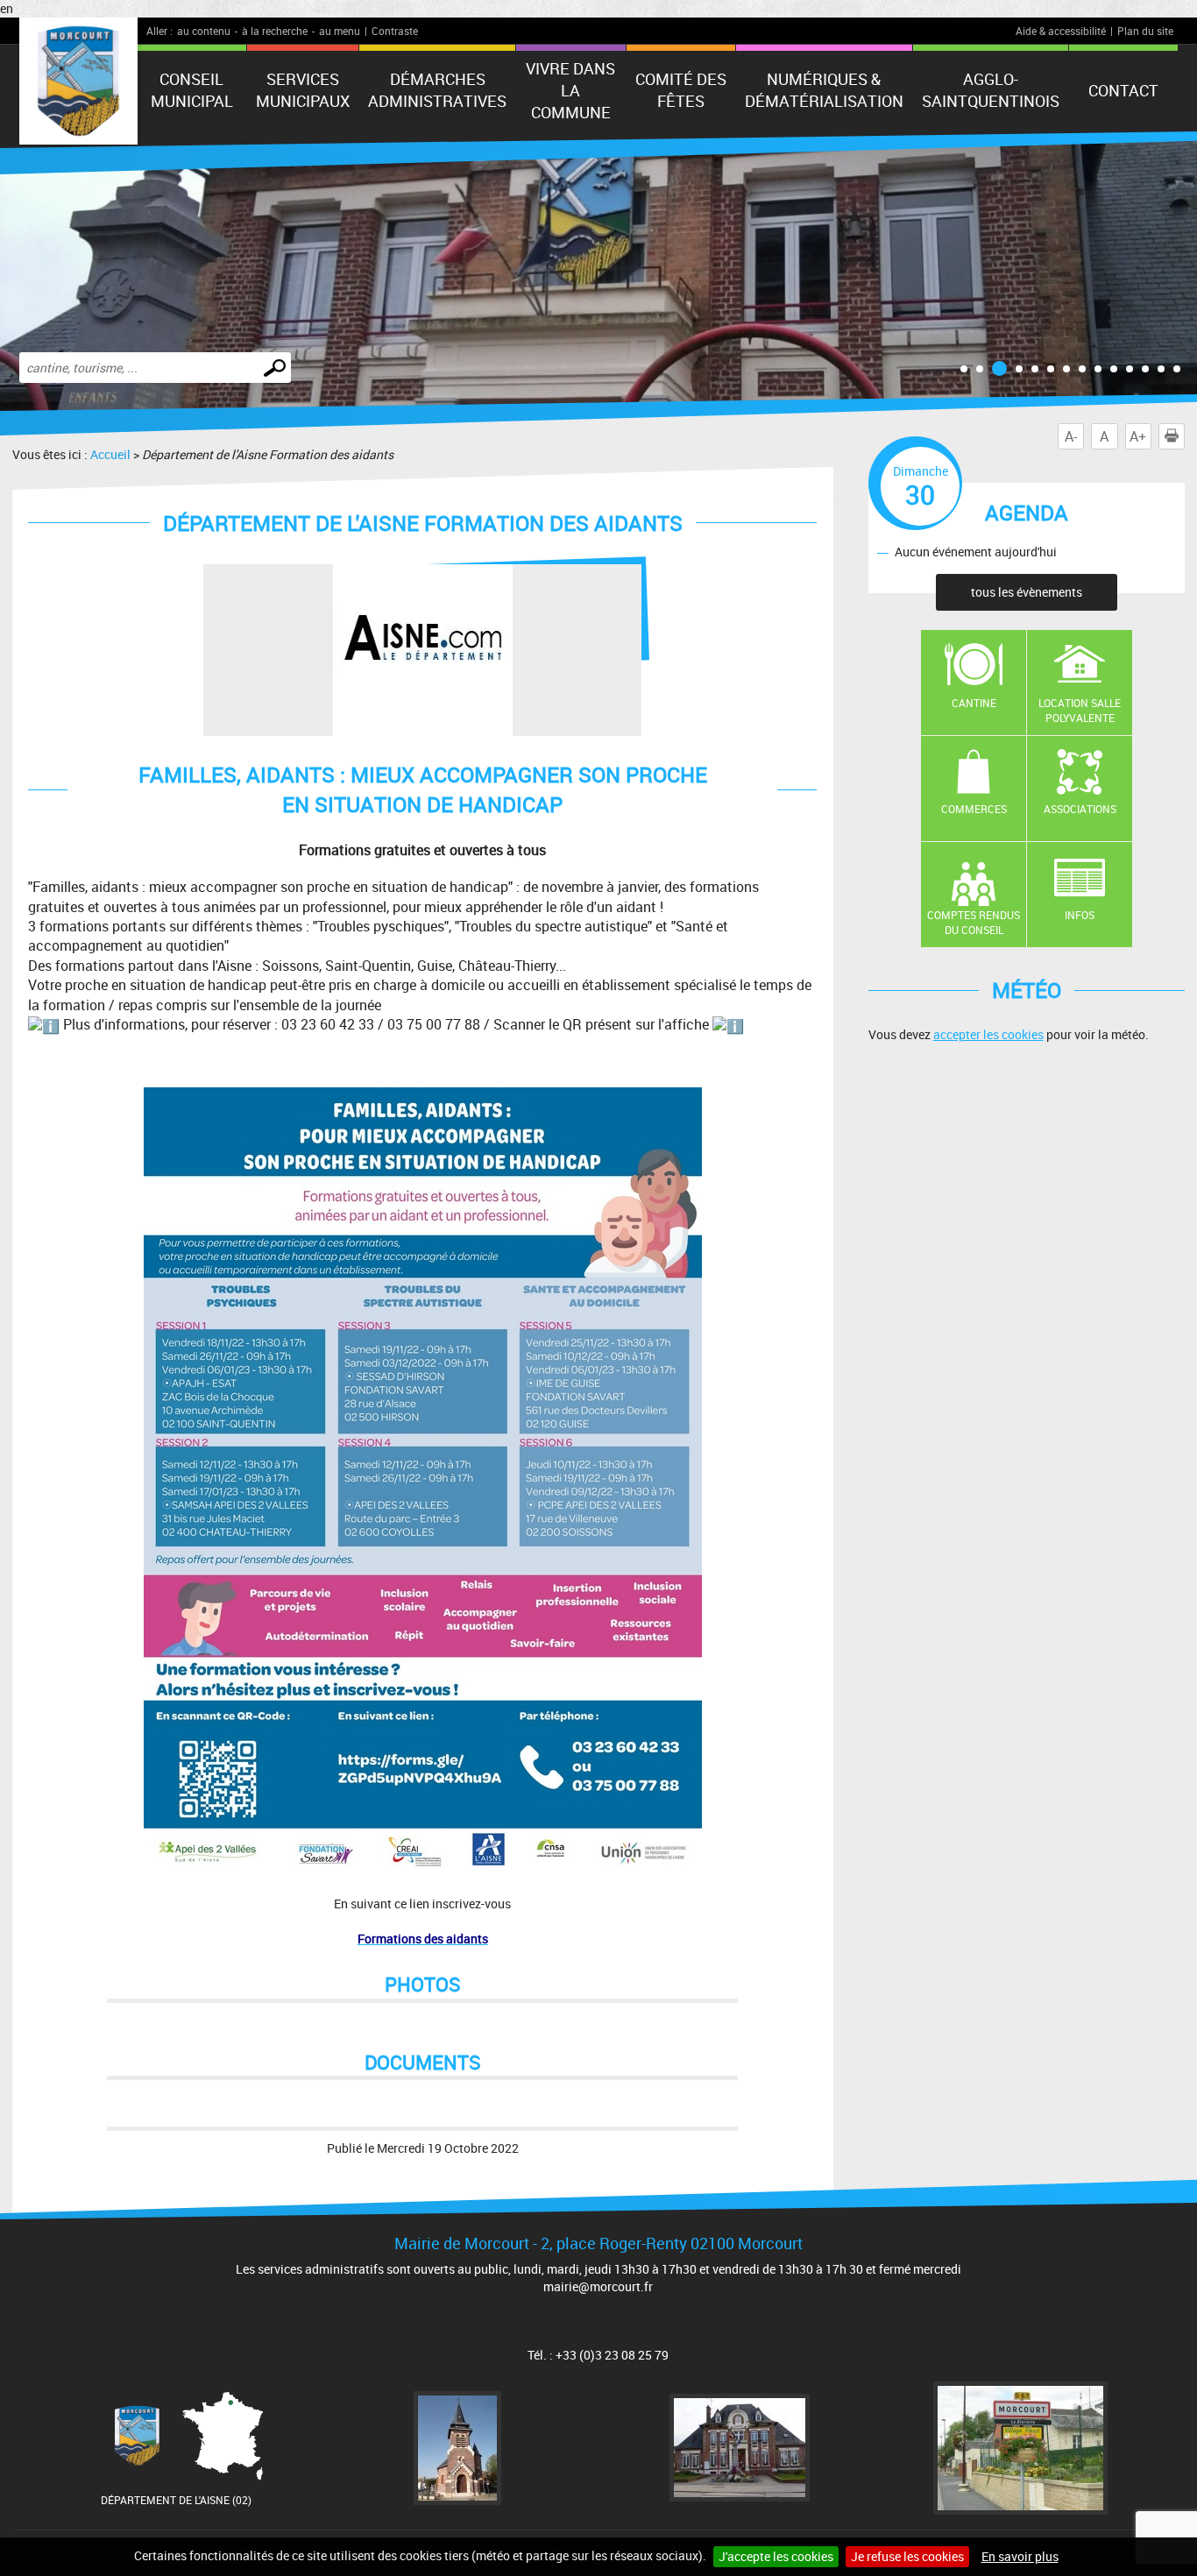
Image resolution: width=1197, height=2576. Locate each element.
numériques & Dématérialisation (824, 90)
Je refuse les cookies (907, 2556)
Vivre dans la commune (570, 90)
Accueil (110, 454)
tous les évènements (1027, 592)
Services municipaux (303, 90)
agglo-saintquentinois (991, 90)
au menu (340, 31)
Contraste (395, 31)
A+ (1138, 436)
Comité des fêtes (681, 90)
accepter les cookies (988, 1034)
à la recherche (275, 31)
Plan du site (1145, 31)
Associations (1080, 809)
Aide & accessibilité (1061, 31)
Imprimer (1184, 436)
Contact (1123, 90)
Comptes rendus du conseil (974, 922)
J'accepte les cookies (776, 2556)
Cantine (974, 703)
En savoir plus (1020, 2556)
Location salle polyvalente (1080, 710)
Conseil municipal (192, 90)
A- (1071, 436)
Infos (1080, 915)
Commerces (974, 809)
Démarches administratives (437, 90)
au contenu (204, 31)
